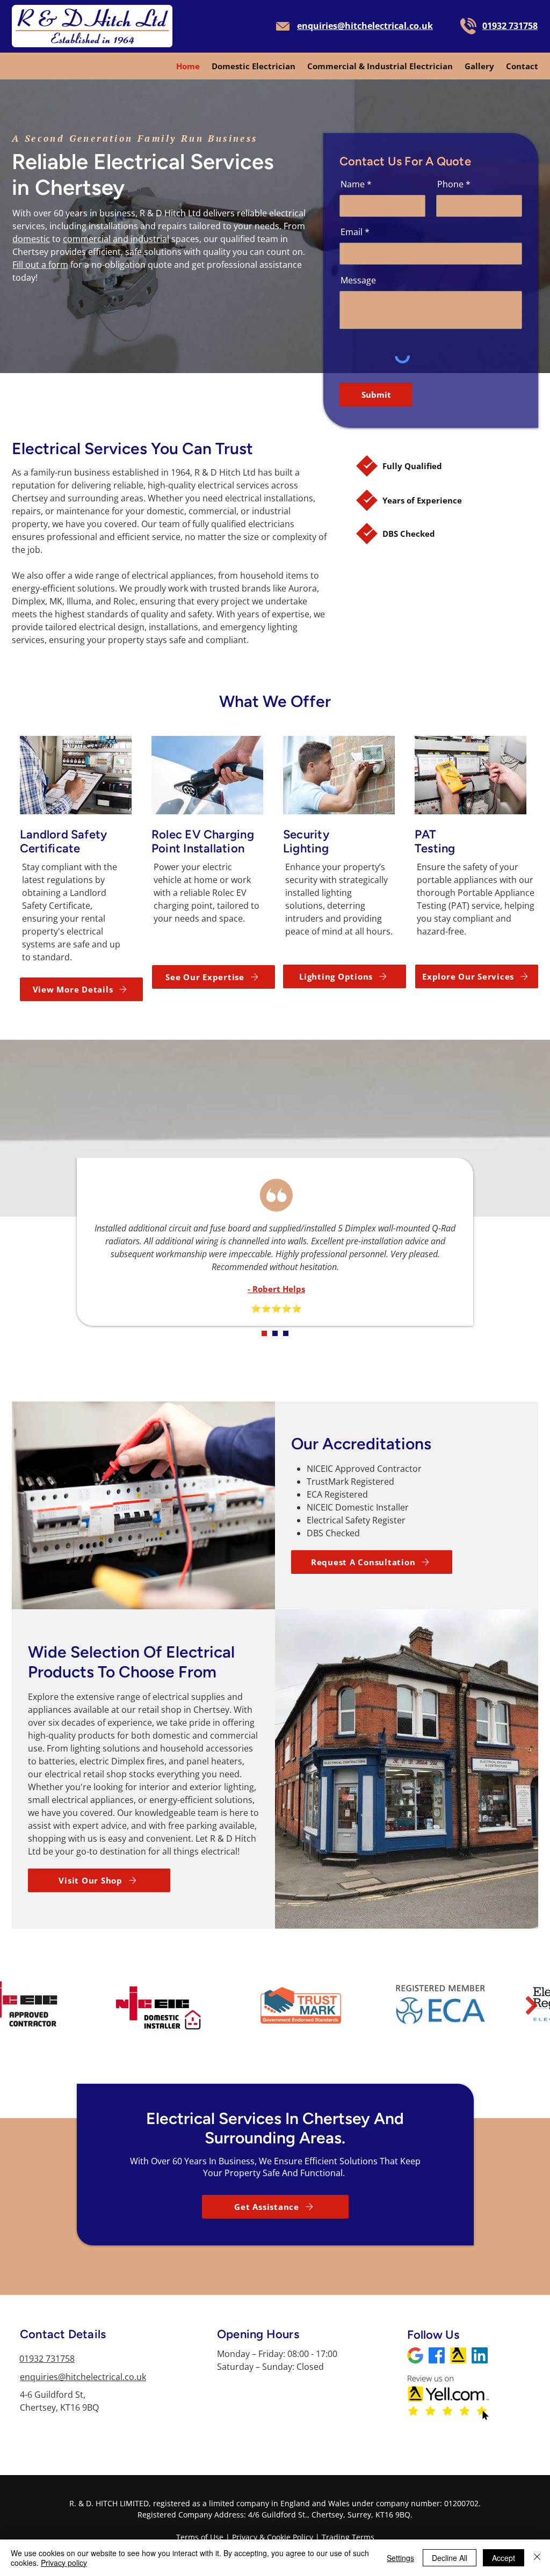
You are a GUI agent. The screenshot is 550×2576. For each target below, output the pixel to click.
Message (358, 280)
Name (353, 184)
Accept (504, 2558)
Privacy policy (64, 2563)
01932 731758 (47, 2359)
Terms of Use (200, 2537)
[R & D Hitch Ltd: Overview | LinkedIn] (480, 2355)
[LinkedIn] (415, 2355)
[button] (275, 2207)
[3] (286, 1333)
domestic (31, 239)
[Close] (537, 2558)
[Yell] (458, 2355)
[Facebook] (437, 2355)
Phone (450, 184)
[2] (275, 1333)
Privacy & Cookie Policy (273, 2537)
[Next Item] (531, 2005)
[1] (264, 1333)
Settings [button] (400, 2558)
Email (352, 232)
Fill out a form (40, 265)
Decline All (450, 2558)
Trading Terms (348, 2537)
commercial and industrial (116, 239)
